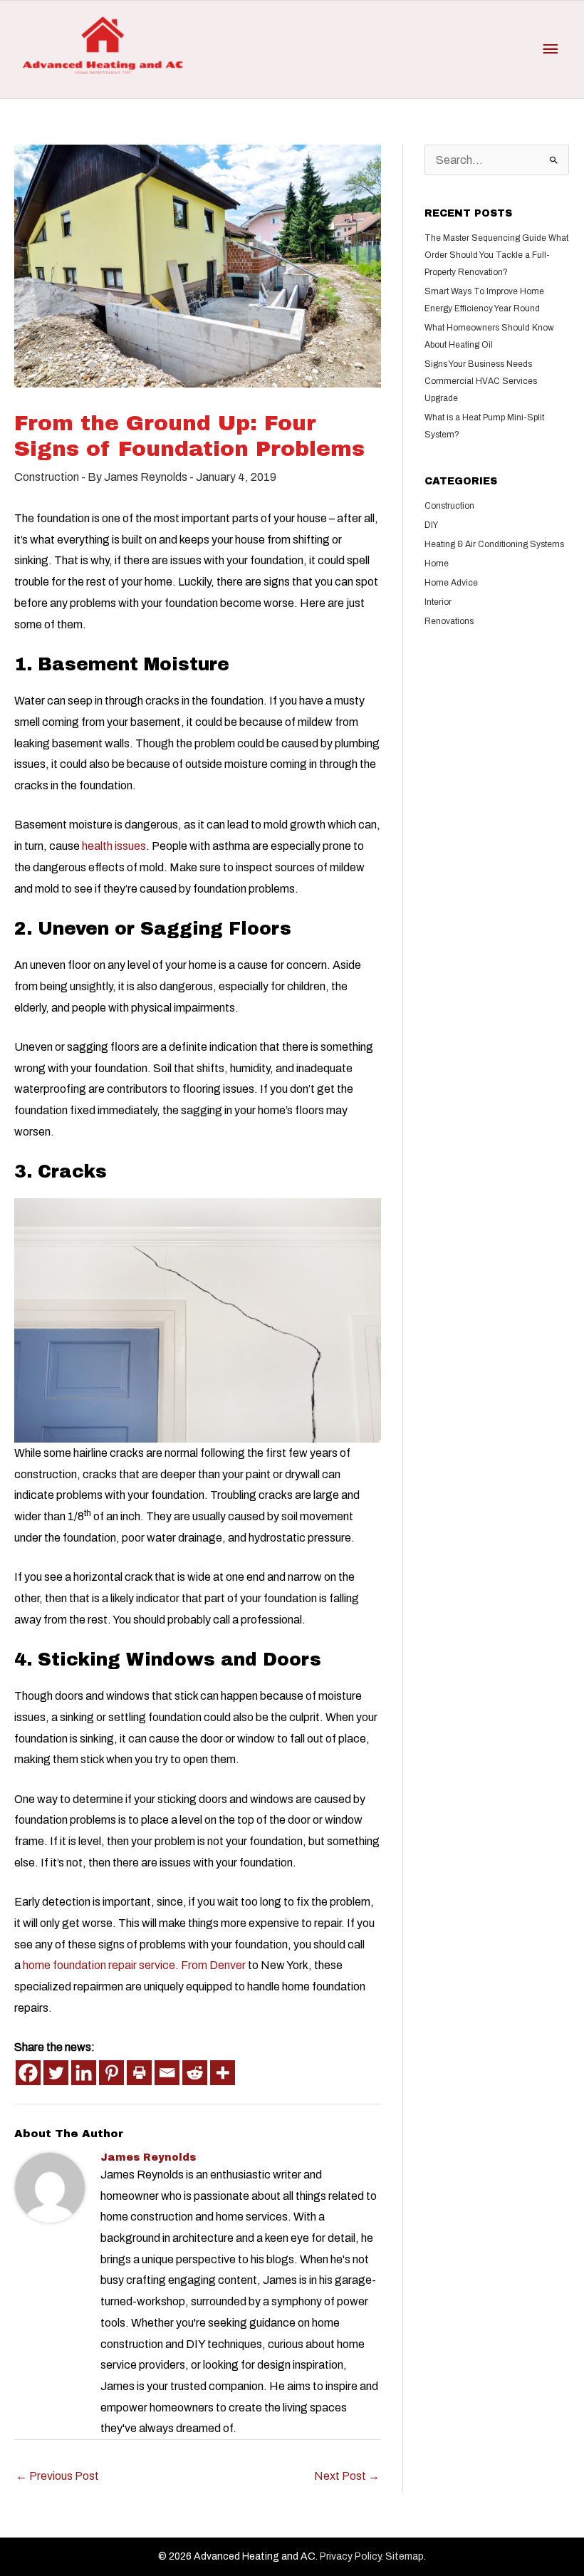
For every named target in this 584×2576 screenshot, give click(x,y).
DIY (431, 525)
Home (437, 563)
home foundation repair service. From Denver (134, 1965)
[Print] (139, 2073)
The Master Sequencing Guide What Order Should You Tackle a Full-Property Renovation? (496, 255)
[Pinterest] (111, 2073)
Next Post (347, 2476)
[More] (223, 2073)
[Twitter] (56, 2073)
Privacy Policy (350, 2556)
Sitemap (405, 2556)
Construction (47, 477)
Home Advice (451, 583)
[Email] (167, 2073)
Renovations (449, 621)
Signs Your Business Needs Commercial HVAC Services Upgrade (481, 381)
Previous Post (57, 2476)
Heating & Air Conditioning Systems (494, 544)
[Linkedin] (84, 2073)
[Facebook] (28, 2073)
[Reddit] (195, 2073)
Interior (438, 602)
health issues (114, 846)
